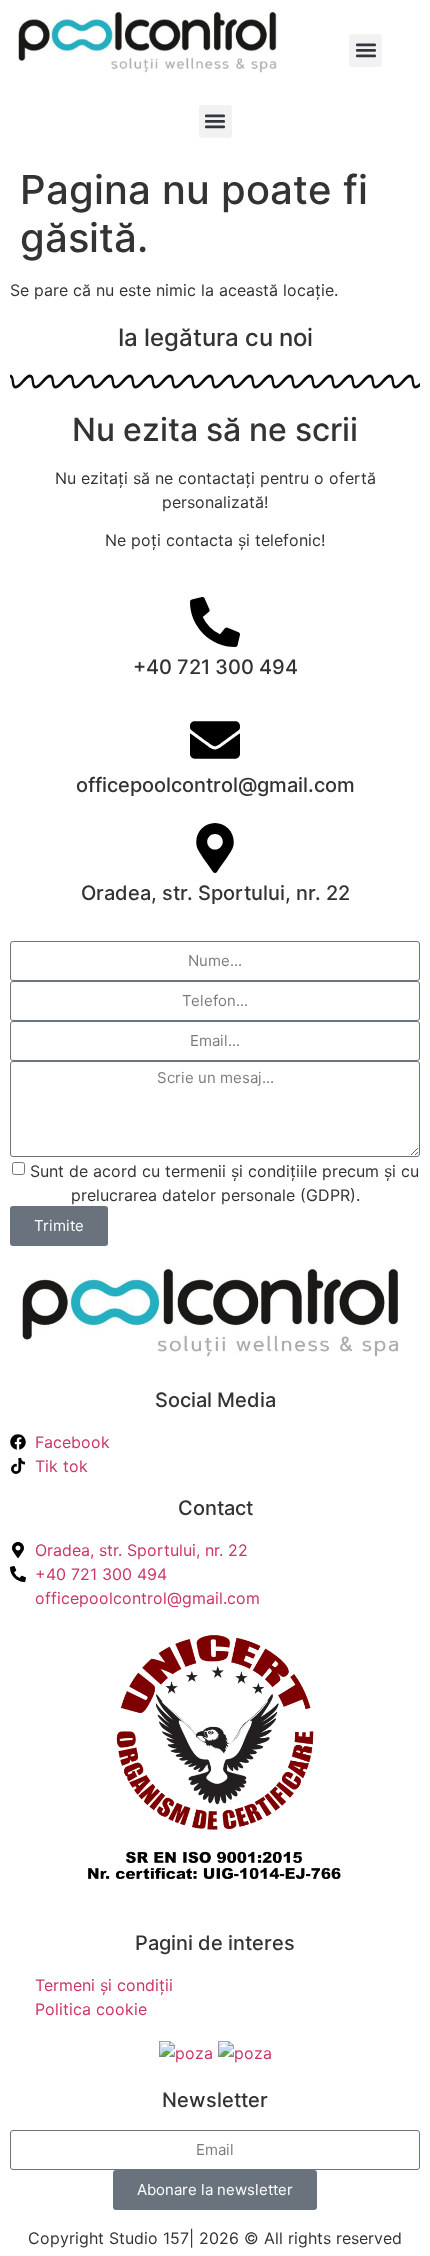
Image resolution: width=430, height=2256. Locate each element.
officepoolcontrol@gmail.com (215, 785)
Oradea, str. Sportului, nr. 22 (215, 893)
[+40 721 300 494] (215, 622)
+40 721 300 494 (215, 667)
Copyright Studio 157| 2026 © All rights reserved (215, 2238)
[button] (365, 50)
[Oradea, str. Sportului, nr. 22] (215, 848)
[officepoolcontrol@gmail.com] (215, 740)
